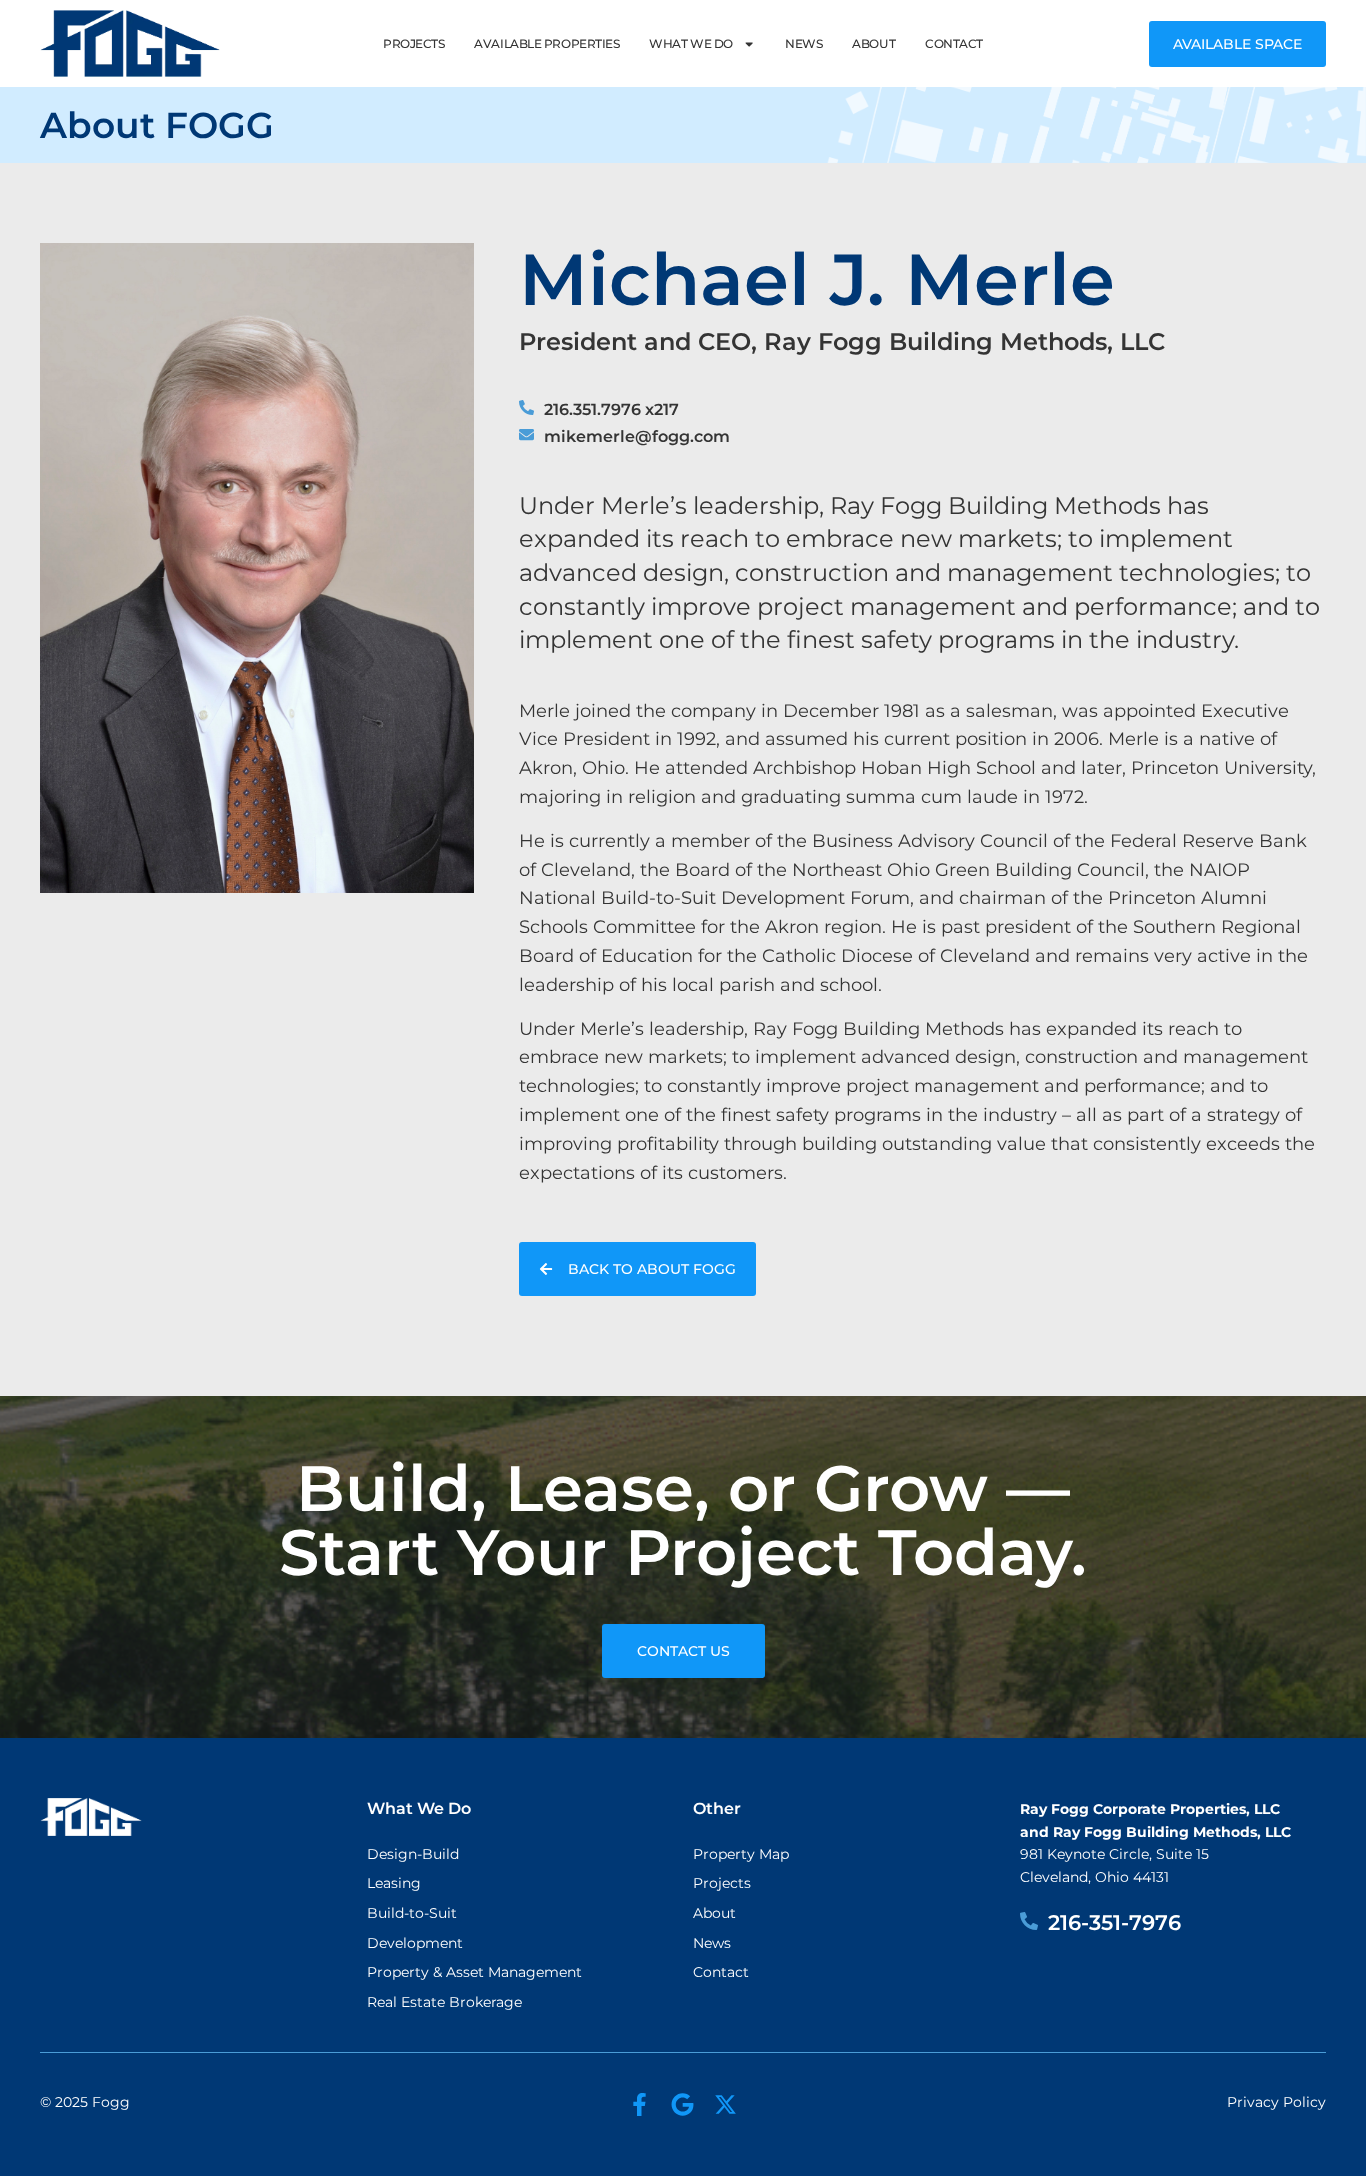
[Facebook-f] (639, 2104)
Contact (954, 43)
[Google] (682, 2104)
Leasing (394, 1883)
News (803, 43)
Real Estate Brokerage (444, 2002)
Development (415, 1943)
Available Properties (546, 43)
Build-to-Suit (412, 1913)
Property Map (741, 1854)
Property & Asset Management (474, 1972)
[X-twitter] (725, 2104)
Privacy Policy (1276, 2102)
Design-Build (413, 1854)
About (873, 43)
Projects (413, 43)
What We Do (691, 43)
